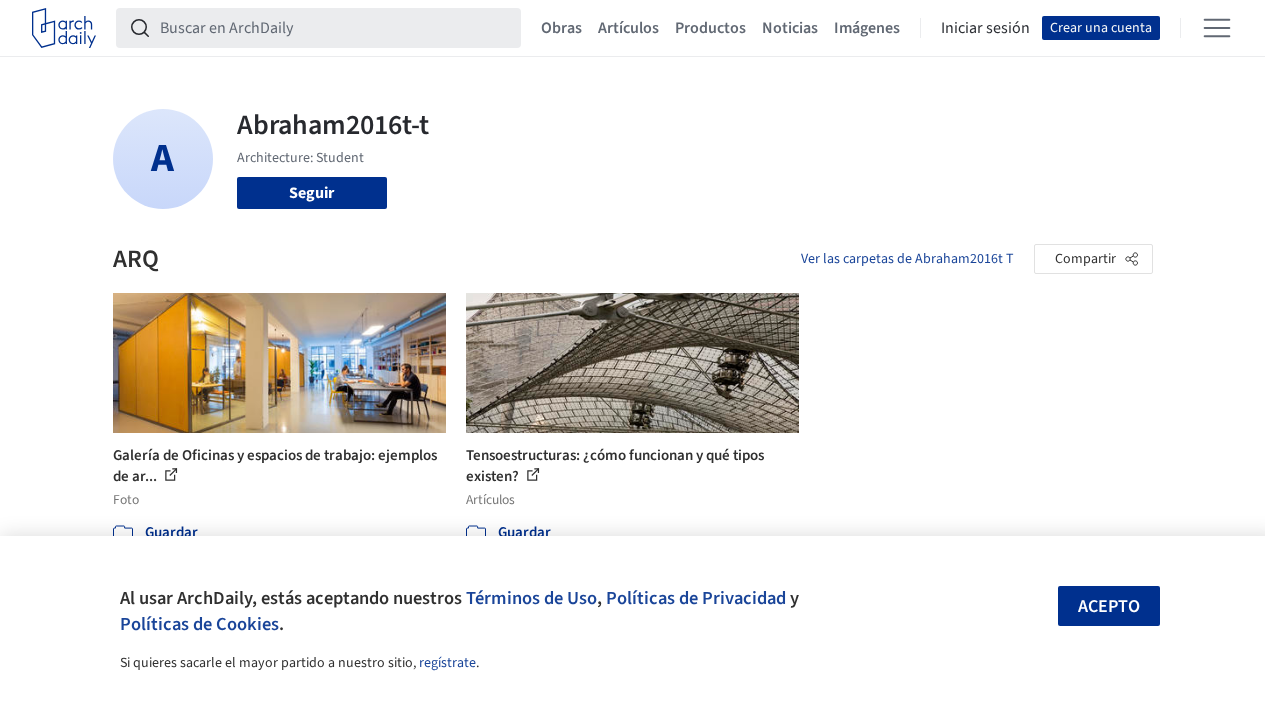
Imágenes (867, 28)
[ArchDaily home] (64, 28)
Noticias (790, 28)
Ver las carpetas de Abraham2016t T (907, 259)
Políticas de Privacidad (696, 598)
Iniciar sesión (985, 28)
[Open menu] (1217, 28)
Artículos (628, 28)
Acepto (1109, 606)
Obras (561, 28)
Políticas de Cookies (199, 624)
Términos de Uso (531, 598)
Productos (710, 28)
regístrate (447, 663)
